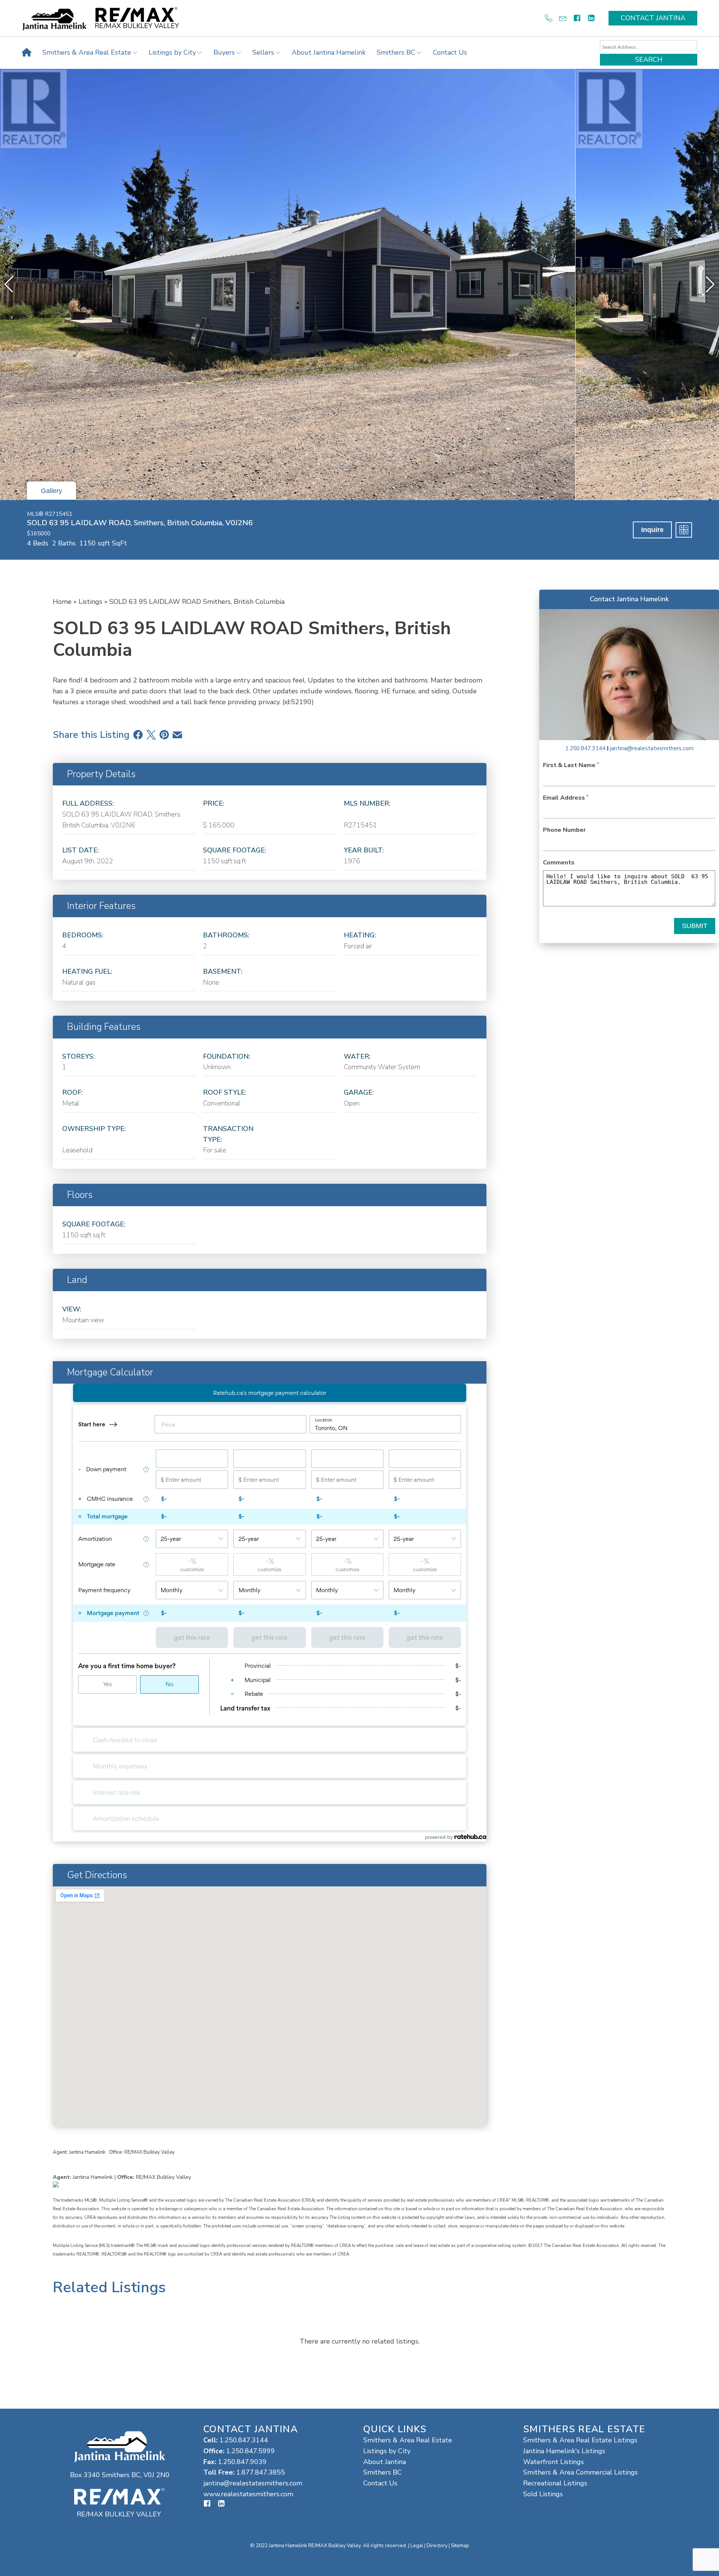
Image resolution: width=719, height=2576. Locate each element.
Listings (90, 602)
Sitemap (460, 2545)
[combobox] (649, 47)
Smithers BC (396, 52)
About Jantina (385, 2462)
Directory (437, 2545)
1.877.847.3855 (261, 2472)
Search (649, 60)
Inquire (652, 530)
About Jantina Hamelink (329, 52)
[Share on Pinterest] (164, 735)
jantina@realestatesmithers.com (652, 748)
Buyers (224, 52)
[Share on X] (151, 735)
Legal (417, 2545)
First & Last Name (570, 765)
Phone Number (564, 830)
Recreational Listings (555, 2483)
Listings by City (172, 52)
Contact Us (450, 52)
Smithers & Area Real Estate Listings (580, 2440)
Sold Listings (543, 2494)
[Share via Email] (177, 735)
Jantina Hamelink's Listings (564, 2451)
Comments (559, 863)
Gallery (51, 491)
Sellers (263, 52)
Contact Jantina (653, 18)
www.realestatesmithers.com (248, 2494)
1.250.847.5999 (251, 2451)
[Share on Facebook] (138, 735)
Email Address (565, 798)
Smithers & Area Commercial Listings (580, 2472)
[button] (710, 285)
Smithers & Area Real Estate (87, 52)
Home (62, 602)
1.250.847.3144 (585, 748)
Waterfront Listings (553, 2462)
